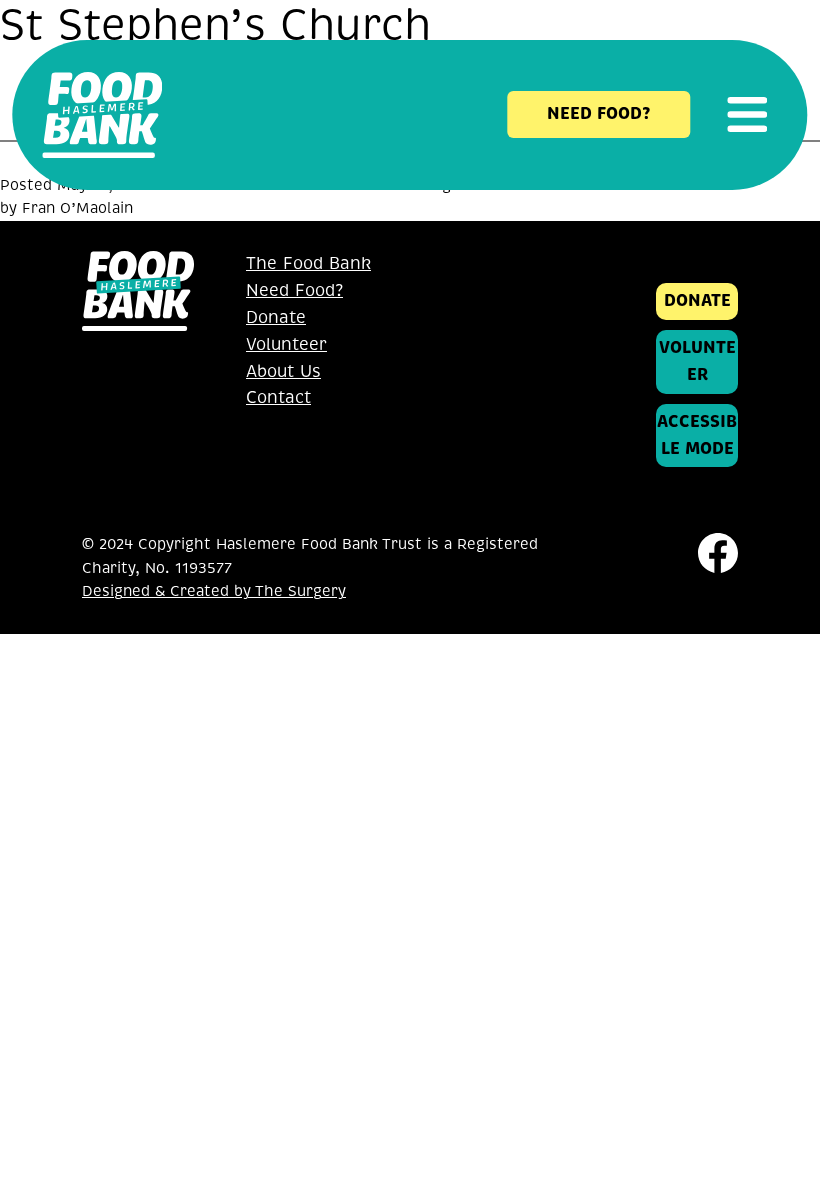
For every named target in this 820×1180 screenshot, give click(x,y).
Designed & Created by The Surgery (214, 591)
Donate (276, 317)
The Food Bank (308, 263)
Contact (278, 397)
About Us (283, 371)
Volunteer (286, 344)
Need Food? (294, 290)
